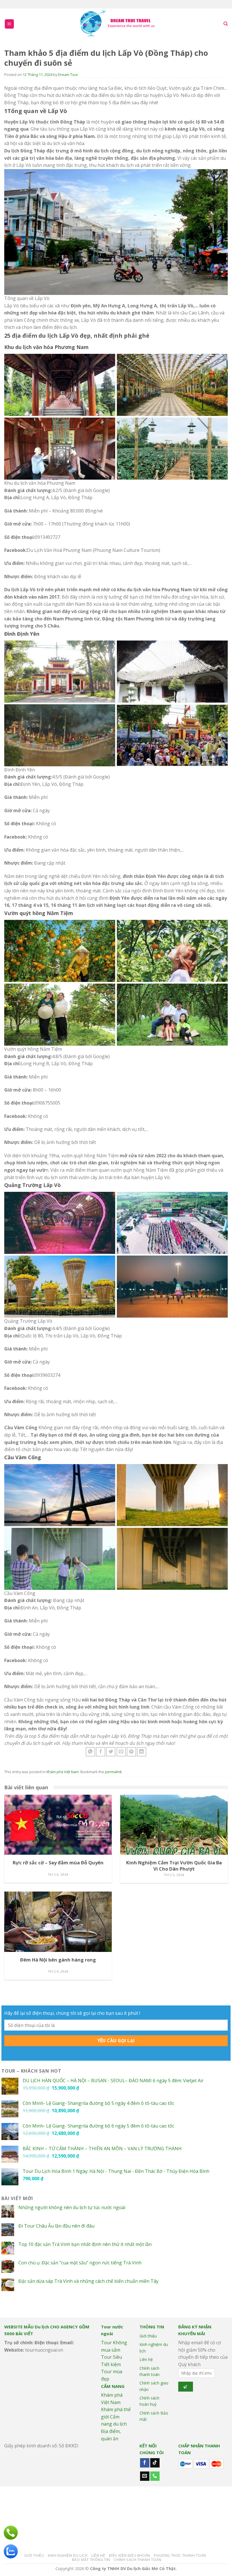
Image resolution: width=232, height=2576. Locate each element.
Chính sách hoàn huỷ (149, 2401)
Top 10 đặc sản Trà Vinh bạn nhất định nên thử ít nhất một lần (85, 2244)
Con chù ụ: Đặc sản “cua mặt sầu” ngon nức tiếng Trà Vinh (80, 2263)
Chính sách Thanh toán (138, 2560)
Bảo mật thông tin (91, 2560)
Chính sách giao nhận (154, 2386)
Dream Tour (68, 75)
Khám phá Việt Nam (63, 1772)
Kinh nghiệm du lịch (154, 2348)
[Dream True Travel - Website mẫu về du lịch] (118, 24)
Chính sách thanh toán (150, 2371)
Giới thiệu (148, 2336)
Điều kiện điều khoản (130, 2555)
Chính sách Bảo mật (154, 2416)
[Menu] (9, 24)
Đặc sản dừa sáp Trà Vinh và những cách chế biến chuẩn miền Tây (88, 2281)
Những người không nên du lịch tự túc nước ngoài (72, 2208)
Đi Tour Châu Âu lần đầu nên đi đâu (56, 2226)
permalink (113, 1772)
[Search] (226, 24)
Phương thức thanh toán (180, 2555)
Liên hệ (146, 2359)
